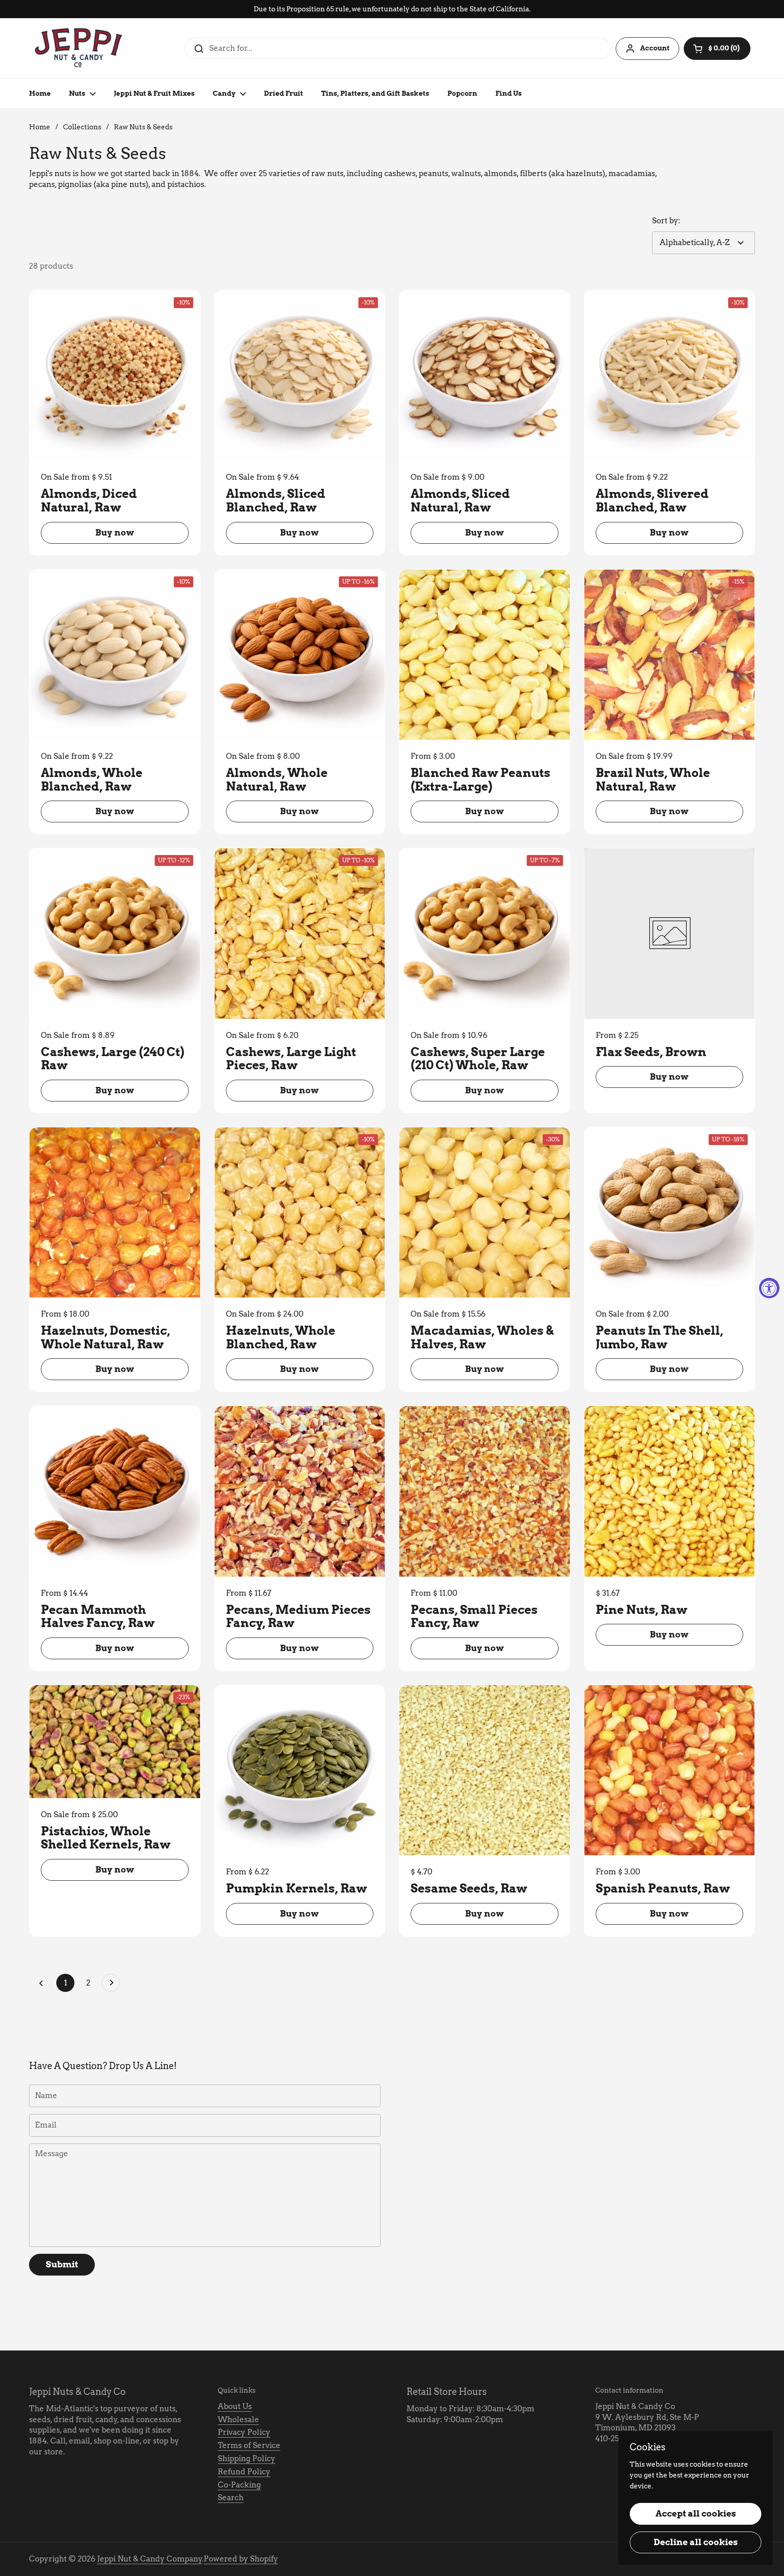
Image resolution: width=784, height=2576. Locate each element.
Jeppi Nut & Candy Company (150, 2559)
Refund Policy (244, 2472)
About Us (235, 2406)
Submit (62, 2264)
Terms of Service (249, 2445)
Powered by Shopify (241, 2559)
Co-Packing (239, 2485)
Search (231, 2497)
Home (40, 127)
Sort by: (666, 221)
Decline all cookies (696, 2542)
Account (655, 48)
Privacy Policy (244, 2432)
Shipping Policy (247, 2458)
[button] (717, 49)
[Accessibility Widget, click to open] (769, 1288)
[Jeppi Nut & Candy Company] (79, 48)
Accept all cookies (696, 2514)
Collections (82, 127)
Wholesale (238, 2419)
